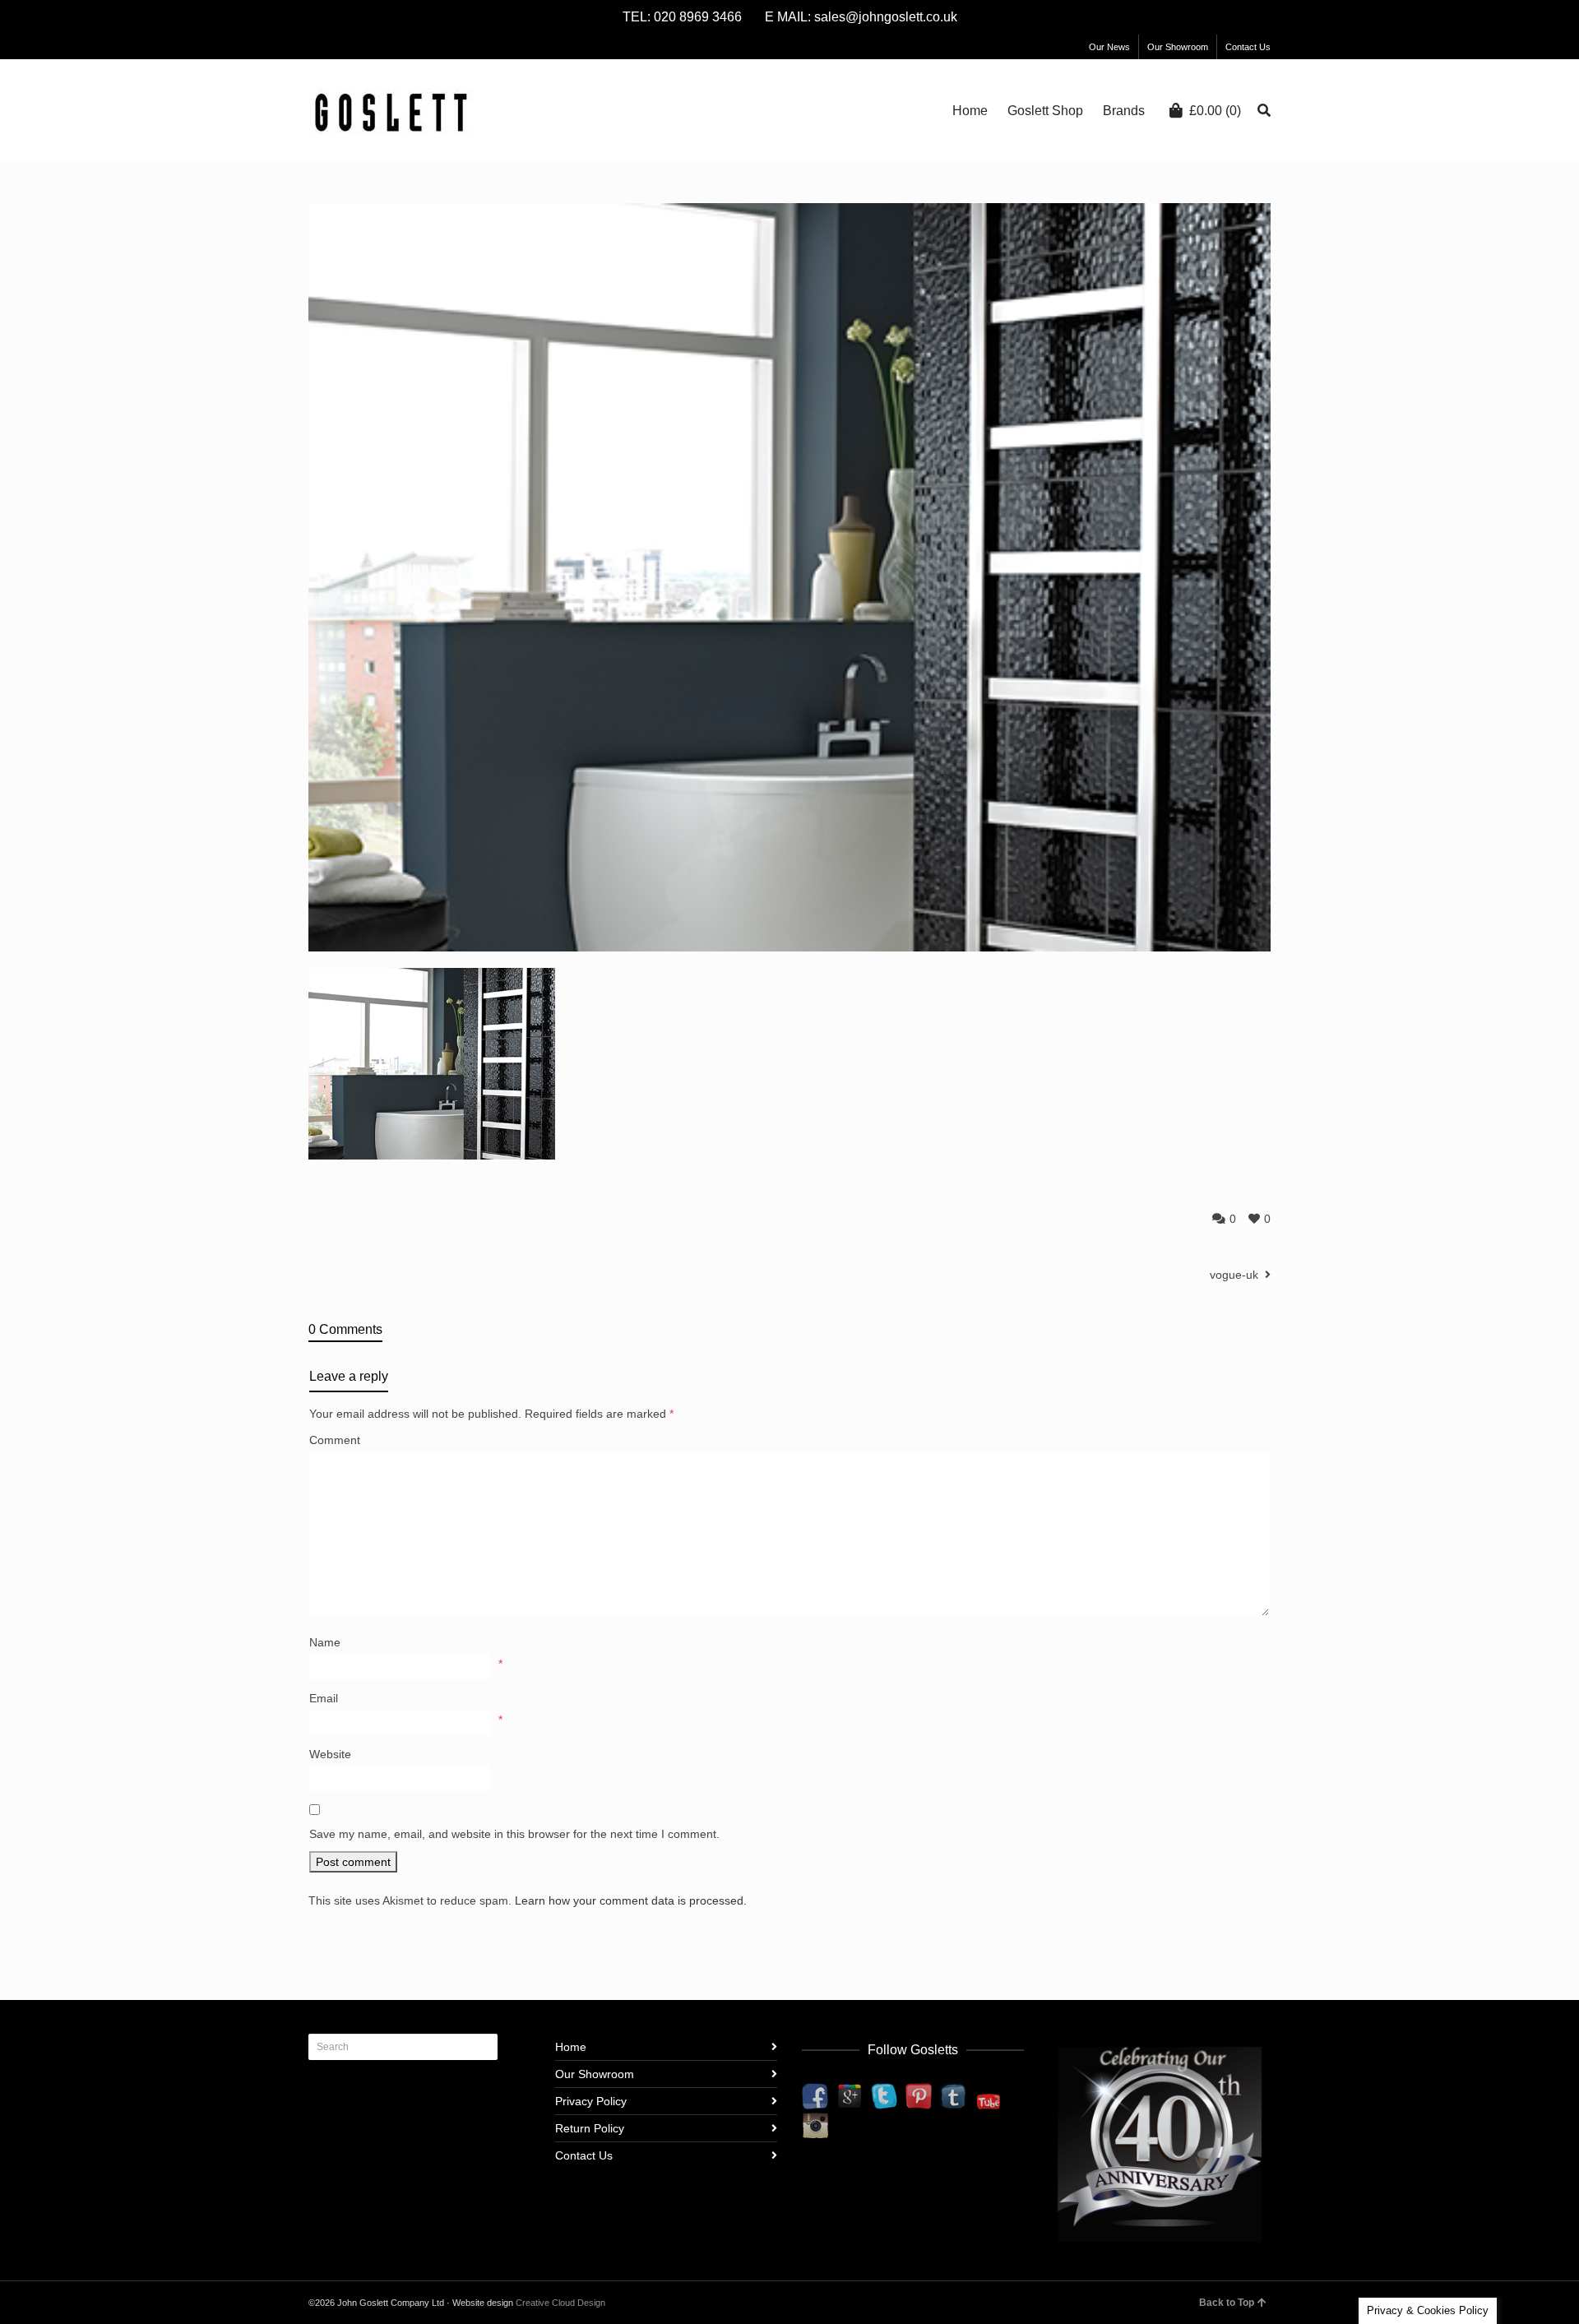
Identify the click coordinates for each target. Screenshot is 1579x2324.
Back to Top (1227, 2303)
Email (324, 1698)
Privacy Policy (591, 2101)
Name (325, 1642)
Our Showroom (1178, 47)
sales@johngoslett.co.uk (886, 17)
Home (571, 2047)
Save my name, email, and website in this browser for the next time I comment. (514, 1834)
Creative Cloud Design (560, 2303)
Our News (1109, 47)
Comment (335, 1440)
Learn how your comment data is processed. (631, 1900)
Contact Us (1248, 47)
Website (330, 1754)
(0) (1215, 111)
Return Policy (590, 2128)
